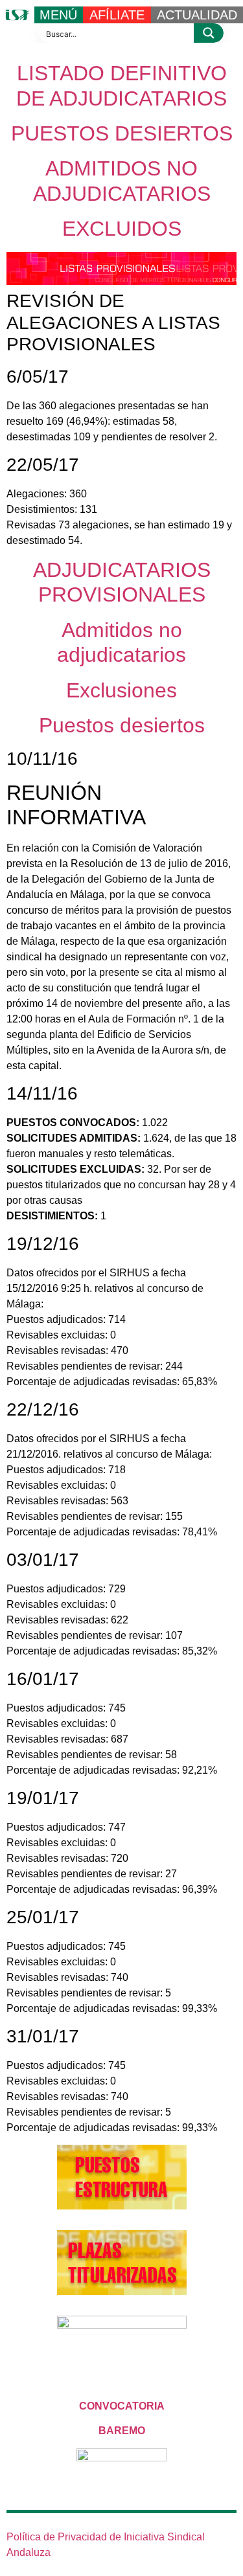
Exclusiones (121, 690)
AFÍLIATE (117, 15)
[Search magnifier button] (209, 33)
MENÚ (58, 15)
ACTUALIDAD (197, 15)
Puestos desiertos (122, 725)
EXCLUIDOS (122, 229)
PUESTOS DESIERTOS (122, 133)
